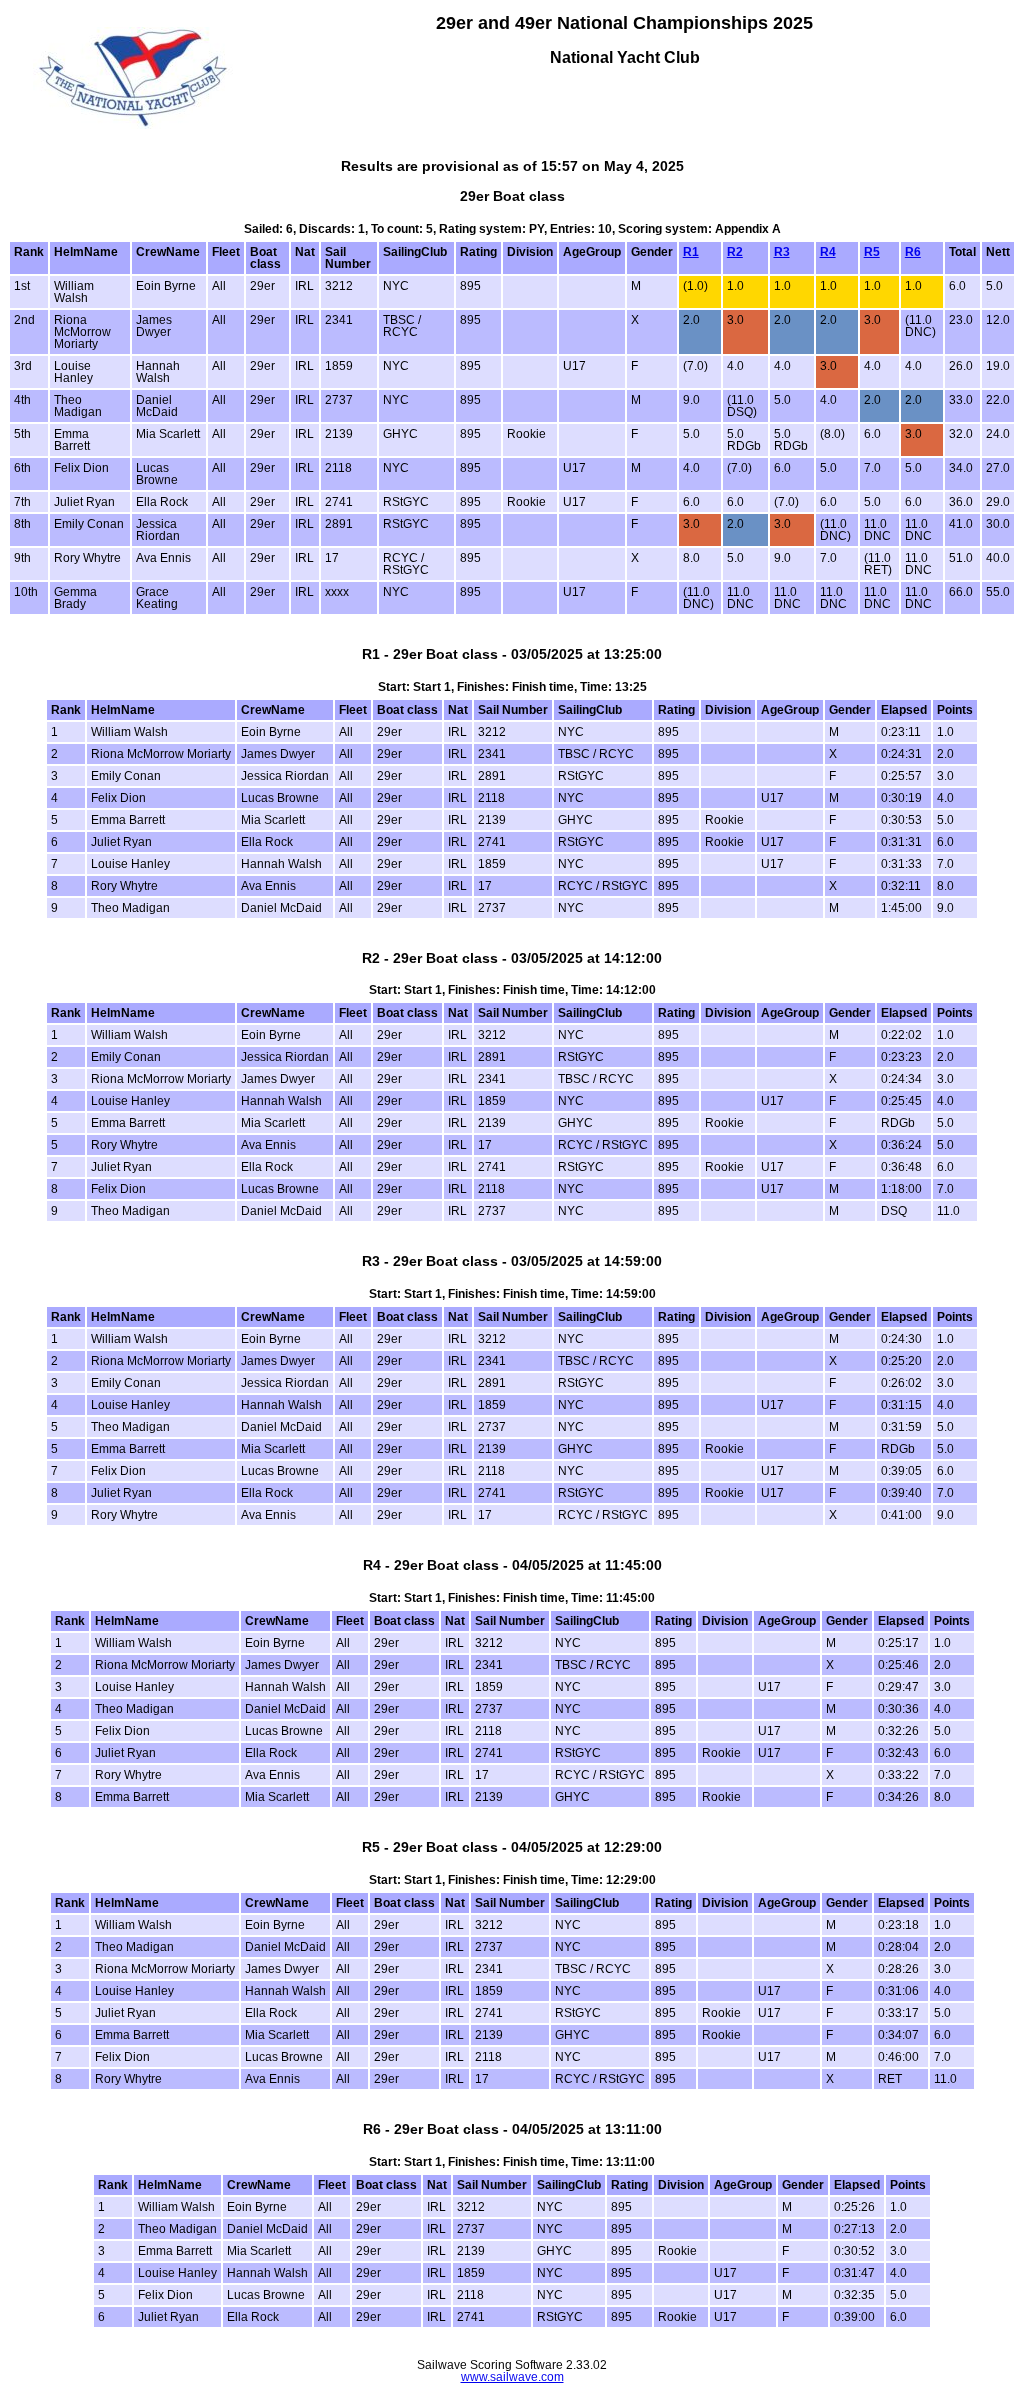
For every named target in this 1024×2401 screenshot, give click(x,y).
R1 (691, 252)
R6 (913, 252)
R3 (782, 252)
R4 (828, 252)
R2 (735, 252)
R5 (872, 252)
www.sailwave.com (512, 2377)
